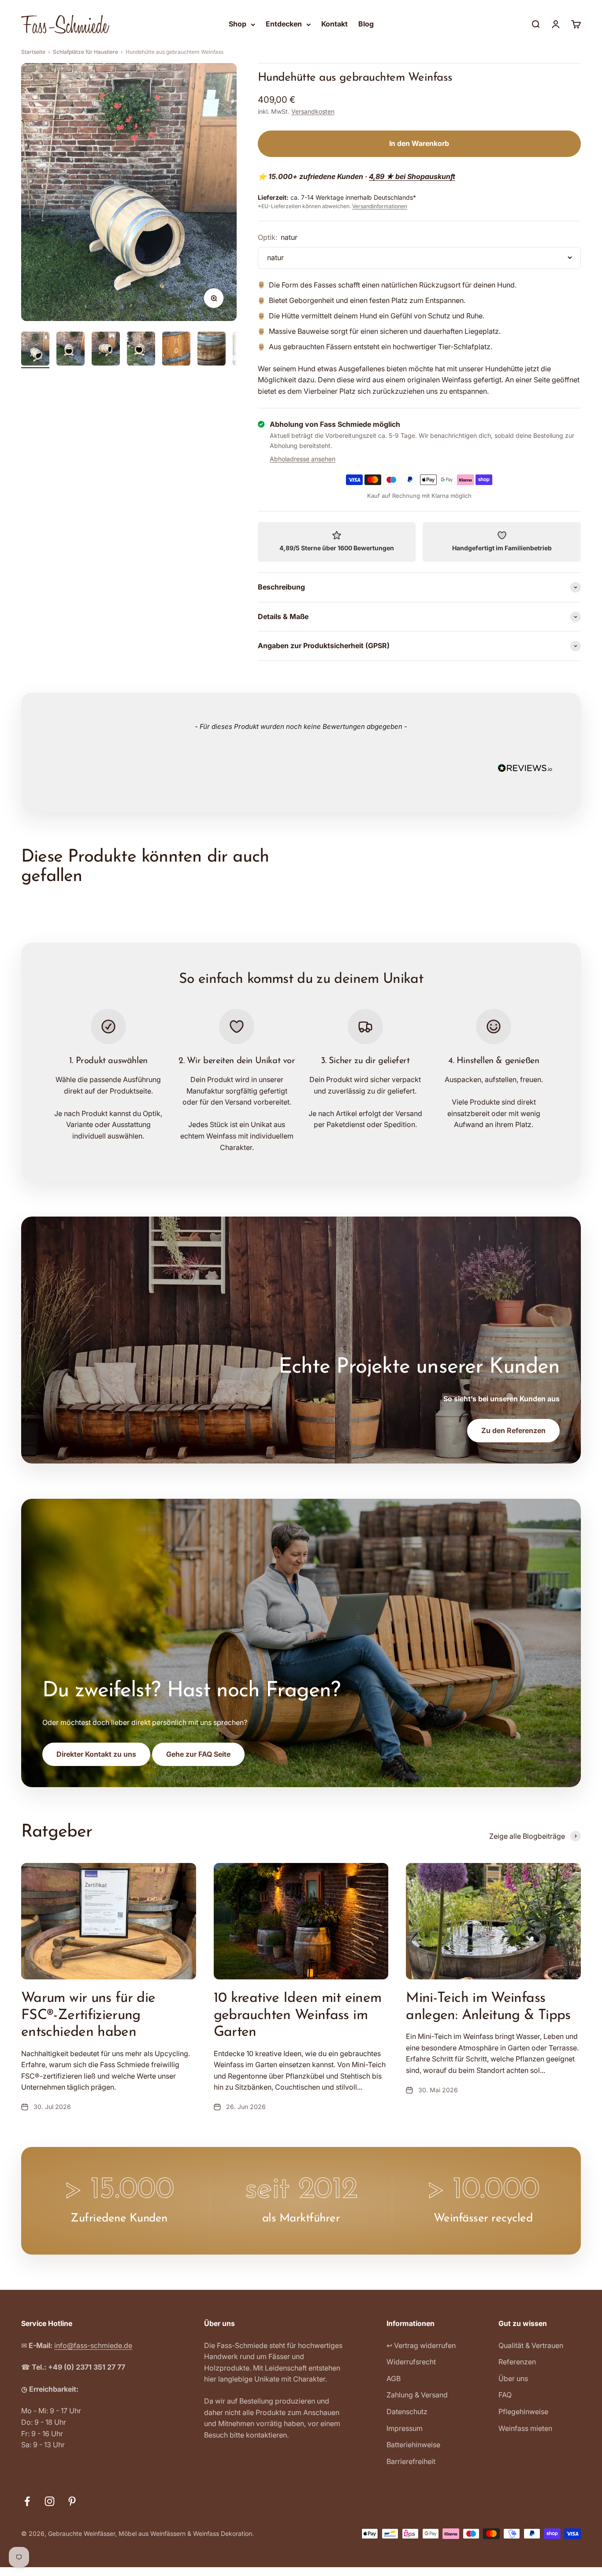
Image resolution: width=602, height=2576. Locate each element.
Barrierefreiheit (411, 2461)
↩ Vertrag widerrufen (421, 2345)
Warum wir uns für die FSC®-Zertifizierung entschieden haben (88, 2015)
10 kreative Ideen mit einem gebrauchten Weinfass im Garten (298, 2015)
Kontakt (334, 24)
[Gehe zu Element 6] (212, 350)
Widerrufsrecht (411, 2362)
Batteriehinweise (413, 2445)
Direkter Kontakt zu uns (96, 1754)
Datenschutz (407, 2412)
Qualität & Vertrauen (531, 2345)
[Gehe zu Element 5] (176, 350)
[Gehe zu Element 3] (106, 350)
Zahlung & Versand (417, 2395)
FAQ (505, 2395)
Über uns (513, 2378)
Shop (238, 24)
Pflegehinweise (523, 2412)
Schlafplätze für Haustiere (85, 52)
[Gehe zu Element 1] (35, 350)
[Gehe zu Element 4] (141, 350)
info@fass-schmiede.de (93, 2345)
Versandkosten (313, 111)
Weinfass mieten (525, 2428)
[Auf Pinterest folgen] (72, 2501)
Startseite (33, 52)
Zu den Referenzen (513, 1430)
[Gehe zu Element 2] (71, 350)
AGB (394, 2378)
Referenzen (517, 2362)
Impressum (405, 2428)
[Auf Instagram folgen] (50, 2501)
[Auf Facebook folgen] (27, 2501)
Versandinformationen (380, 206)
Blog (366, 24)
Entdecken (284, 24)
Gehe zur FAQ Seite (198, 1754)
